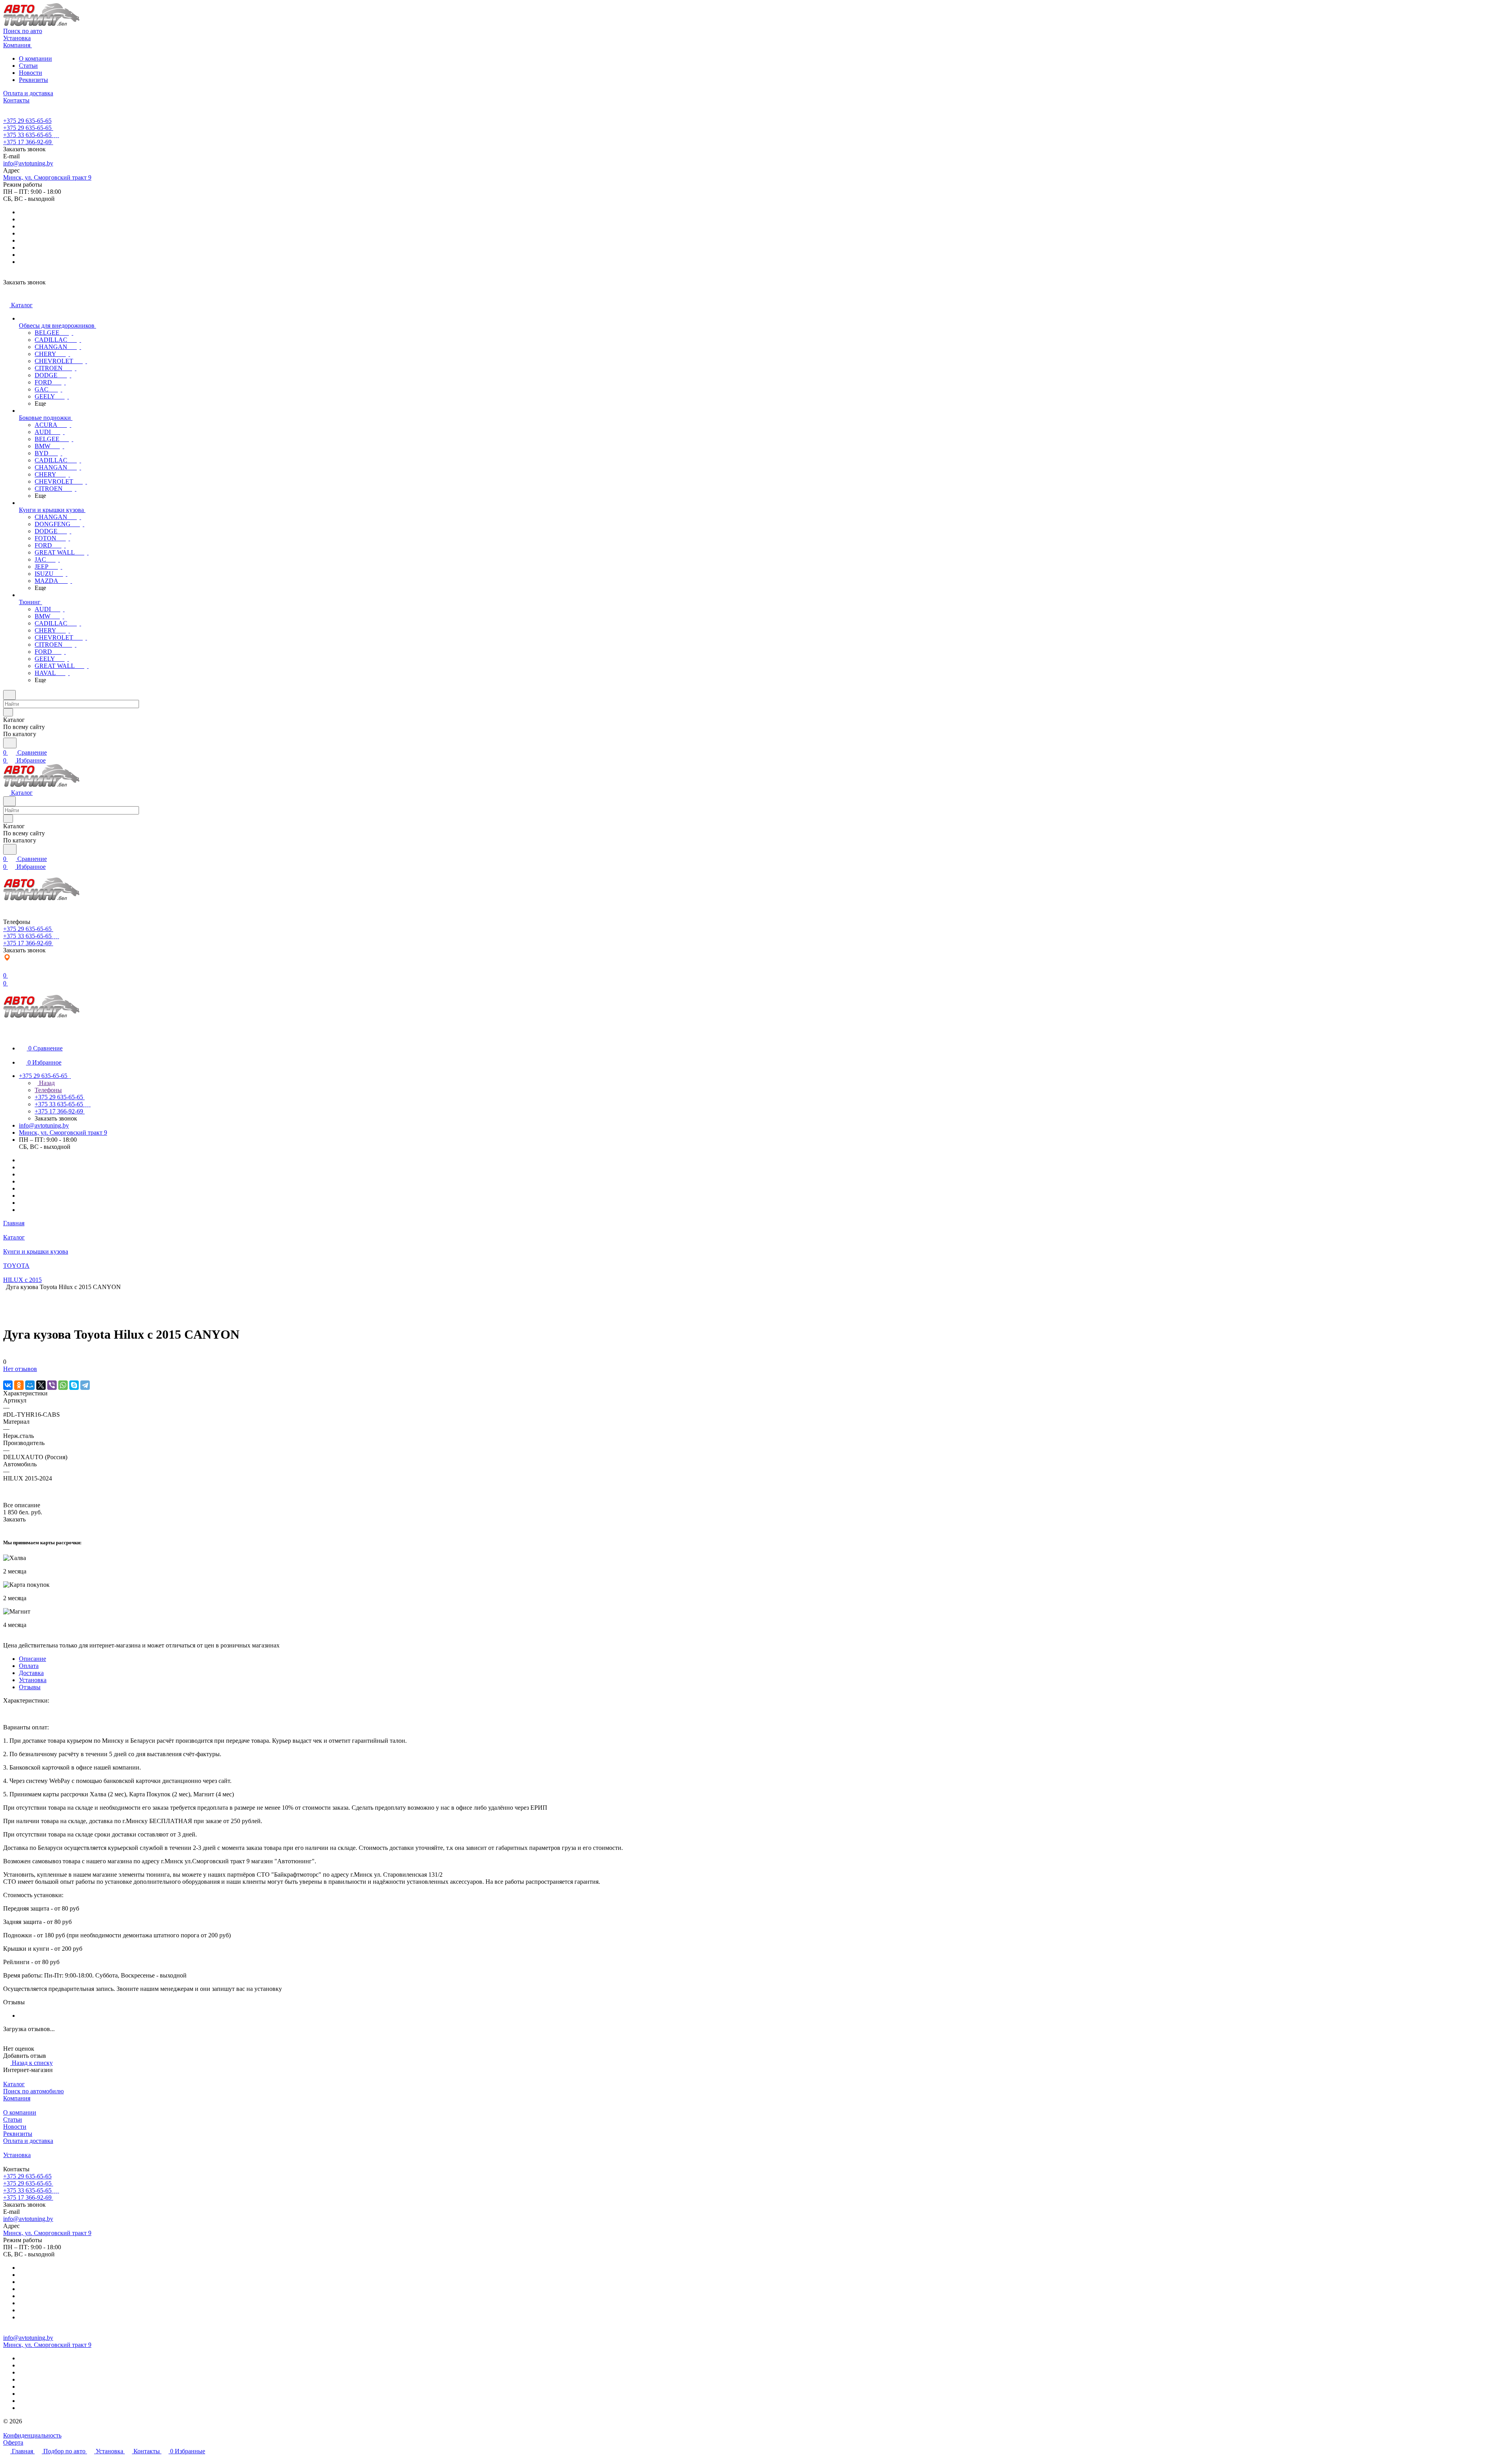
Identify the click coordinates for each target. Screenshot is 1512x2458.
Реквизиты (33, 80)
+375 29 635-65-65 (27, 121)
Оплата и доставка (28, 2141)
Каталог (14, 2084)
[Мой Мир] (30, 1385)
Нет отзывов (20, 1369)
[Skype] (74, 1385)
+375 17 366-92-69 (27, 142)
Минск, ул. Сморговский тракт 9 (47, 177)
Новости (31, 73)
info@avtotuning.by (28, 163)
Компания (17, 2098)
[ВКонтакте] (8, 1385)
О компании (35, 58)
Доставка (31, 1673)
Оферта (13, 2442)
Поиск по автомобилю (33, 2091)
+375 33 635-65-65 (27, 135)
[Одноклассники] (19, 1385)
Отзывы (30, 1687)
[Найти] (10, 743)
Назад (46, 1083)
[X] (41, 1385)
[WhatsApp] (63, 1385)
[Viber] (52, 1385)
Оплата (29, 1666)
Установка (33, 1680)
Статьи (28, 66)
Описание (32, 1659)
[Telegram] (85, 1385)
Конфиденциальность (32, 2435)
